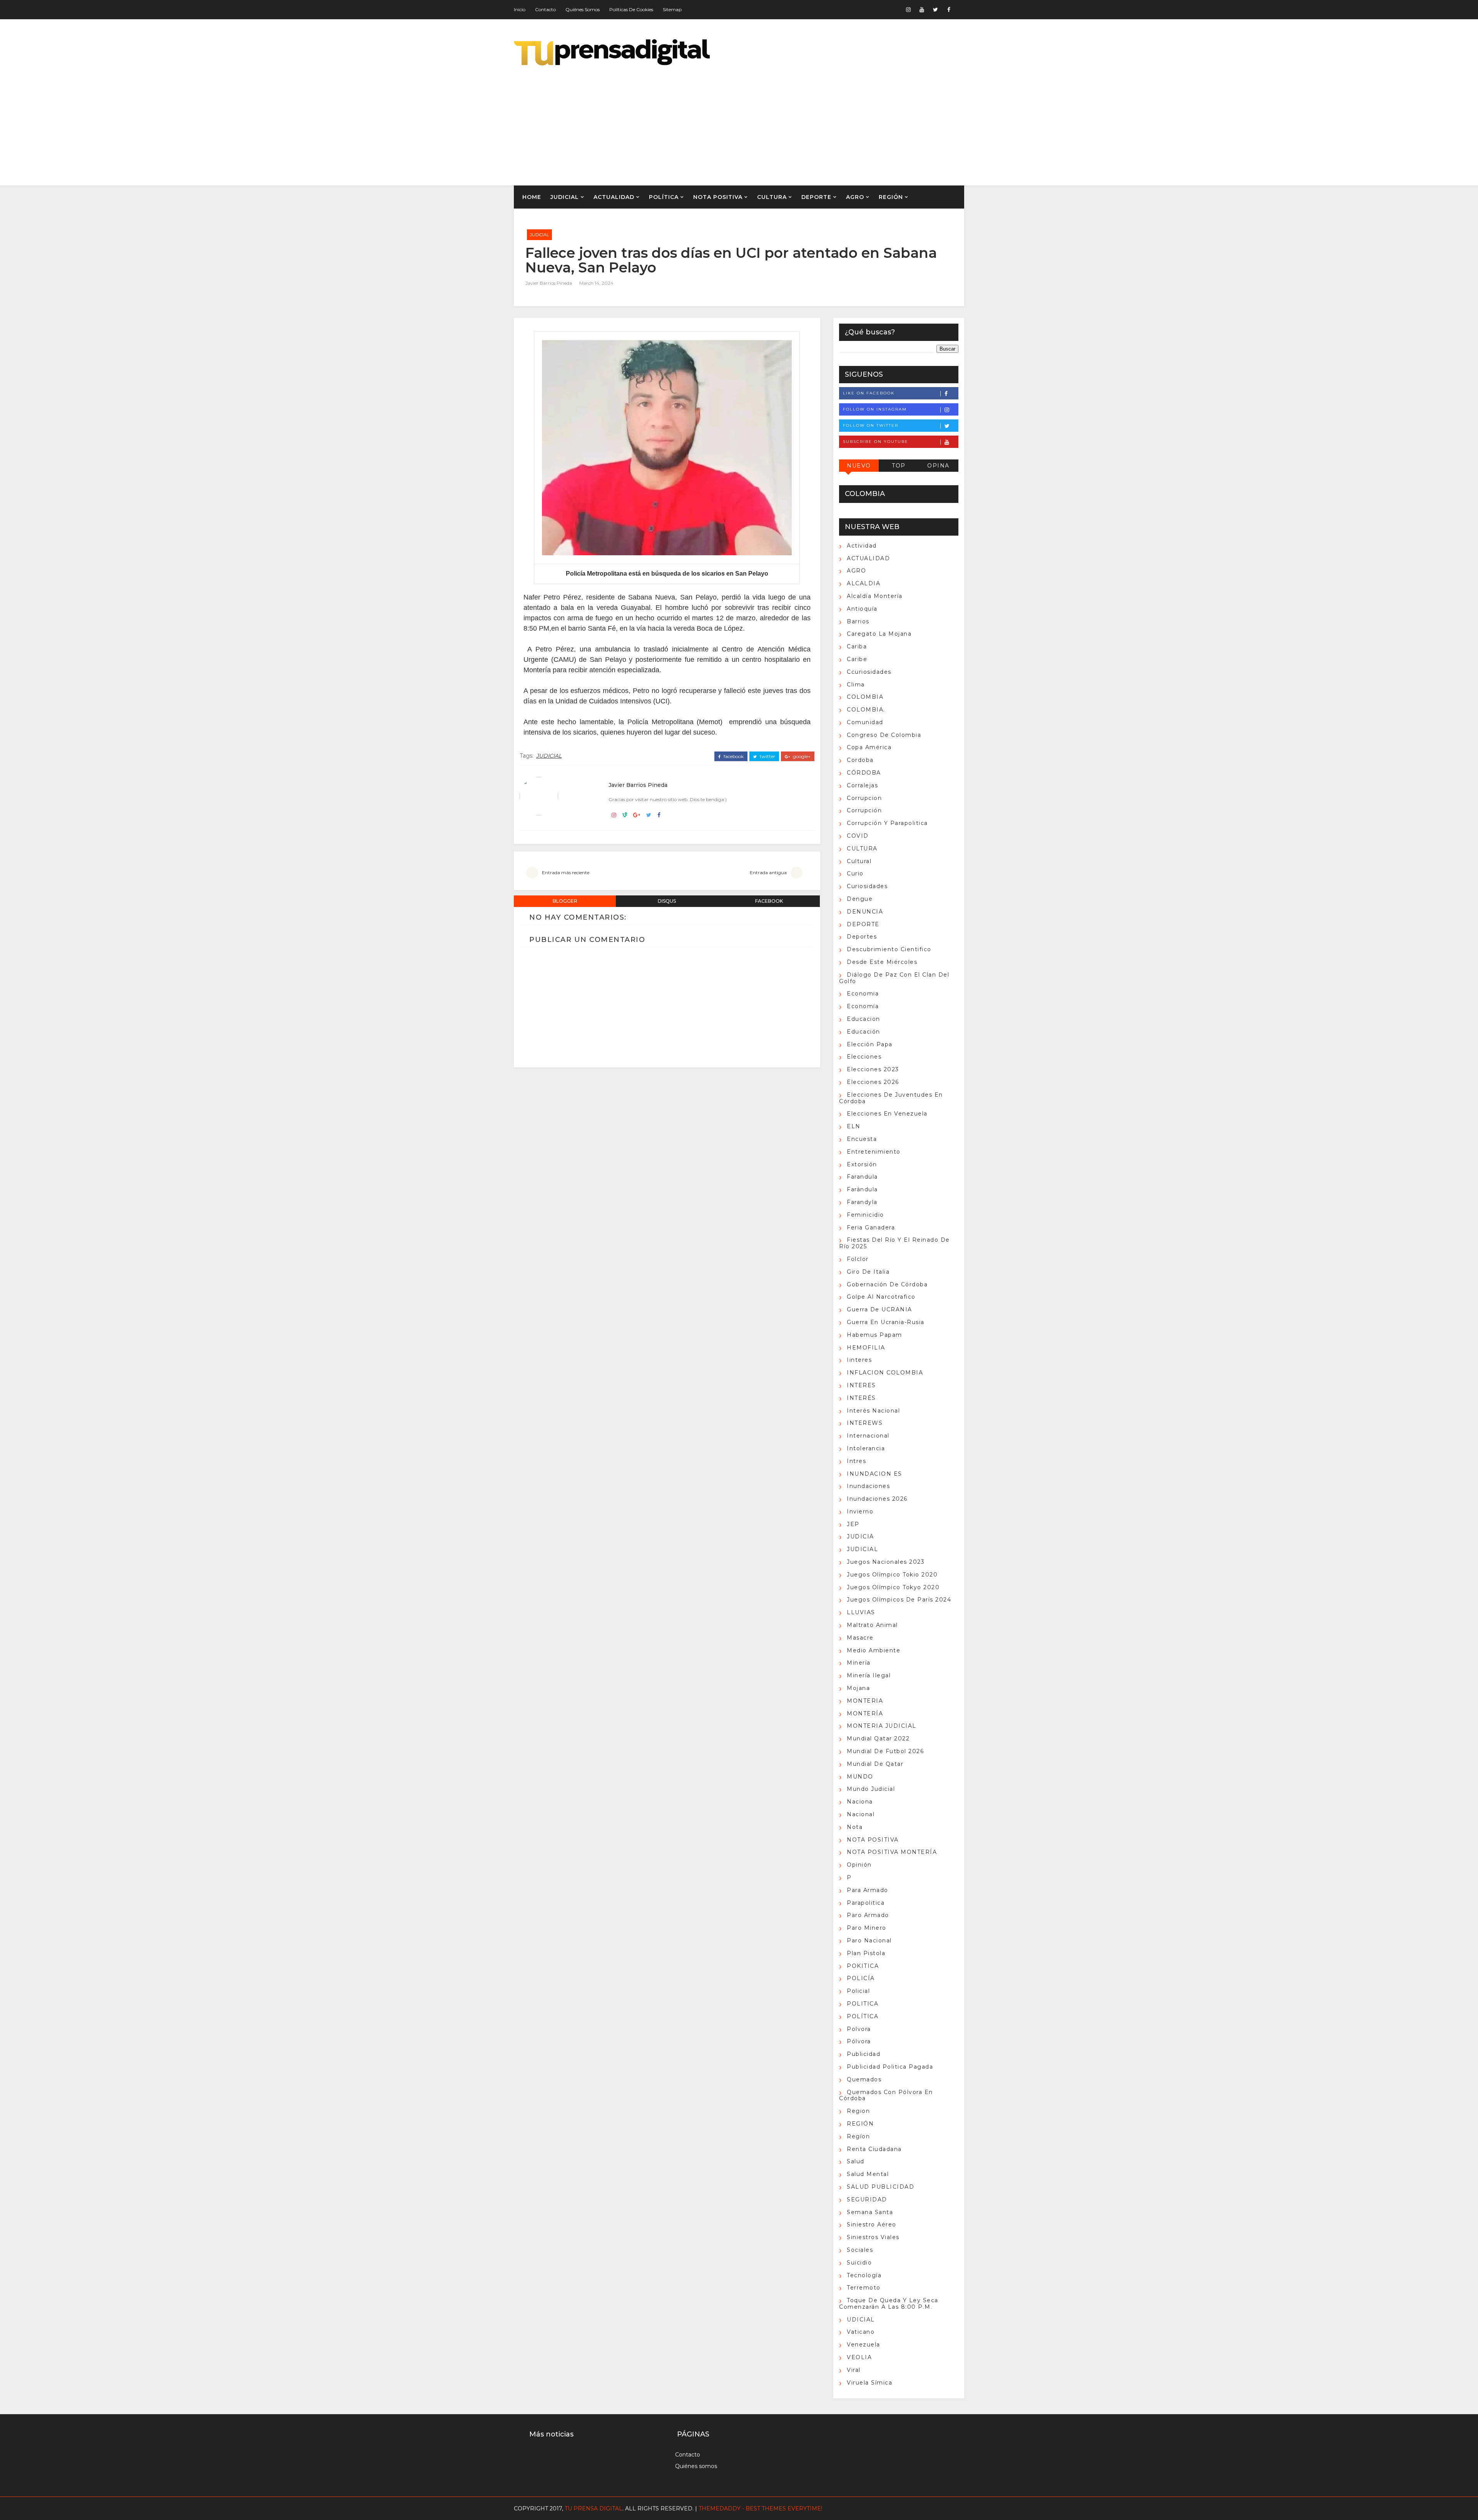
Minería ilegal (869, 1675)
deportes (862, 937)
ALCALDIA (864, 583)
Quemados (864, 2079)
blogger (565, 901)
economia (863, 994)
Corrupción (864, 810)
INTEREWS (865, 1423)
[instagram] (908, 10)
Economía (863, 1006)
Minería (859, 1663)
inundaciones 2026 (877, 1499)
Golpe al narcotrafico (881, 1297)
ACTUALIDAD (614, 197)
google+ (801, 757)
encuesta (862, 1139)
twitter (767, 757)
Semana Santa (870, 2212)
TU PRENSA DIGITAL (594, 2508)
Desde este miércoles (882, 962)
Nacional (861, 1814)
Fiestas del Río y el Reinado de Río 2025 (894, 1243)
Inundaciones (868, 1486)
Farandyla (862, 1202)
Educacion (864, 1019)
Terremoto (864, 2288)
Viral (854, 2370)
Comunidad (865, 722)
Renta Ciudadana (874, 2149)
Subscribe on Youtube (876, 442)
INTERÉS (861, 1398)
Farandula (862, 1177)
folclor (858, 1259)
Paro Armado (868, 1915)
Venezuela (864, 2345)
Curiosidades (867, 886)
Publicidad (864, 2054)
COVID (858, 836)
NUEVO (859, 466)
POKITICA (863, 1966)
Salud (856, 2161)
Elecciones (864, 1057)
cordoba (860, 760)
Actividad (862, 546)
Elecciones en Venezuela (887, 1114)
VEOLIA (859, 2357)
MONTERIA (865, 1701)
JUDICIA (860, 1536)
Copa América (869, 747)
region (858, 2111)
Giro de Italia (868, 1272)
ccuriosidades (869, 672)
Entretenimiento (874, 1152)
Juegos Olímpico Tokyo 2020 (893, 1587)
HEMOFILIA (866, 1348)
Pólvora (859, 2041)
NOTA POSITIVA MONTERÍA (892, 1852)
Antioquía (862, 609)
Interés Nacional (873, 1411)
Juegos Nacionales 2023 (886, 1562)
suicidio (859, 2263)
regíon (858, 2136)
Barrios (858, 621)
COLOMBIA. (866, 710)
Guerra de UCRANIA (879, 1309)
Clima (856, 685)
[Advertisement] (824, 120)
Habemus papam (874, 1335)
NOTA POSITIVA (718, 197)
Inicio (520, 9)
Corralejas (862, 785)
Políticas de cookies (631, 9)
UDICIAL (861, 2320)
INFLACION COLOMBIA (885, 1373)
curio (855, 873)
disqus (667, 901)
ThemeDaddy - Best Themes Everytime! (760, 2508)
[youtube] (922, 10)
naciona (860, 1802)
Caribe (857, 659)
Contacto (545, 9)
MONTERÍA (865, 1713)
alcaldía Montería (875, 596)
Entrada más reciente (566, 873)
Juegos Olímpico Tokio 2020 (892, 1575)
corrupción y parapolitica (887, 823)
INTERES (861, 1385)
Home (532, 197)
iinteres (859, 1360)
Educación (864, 1032)
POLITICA (863, 2004)
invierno (860, 1511)
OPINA (938, 466)
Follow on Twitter (871, 425)
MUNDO (860, 1777)
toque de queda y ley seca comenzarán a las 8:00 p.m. (889, 2304)
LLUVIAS (861, 1612)
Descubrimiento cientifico (889, 949)
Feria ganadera (871, 1227)
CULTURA (772, 197)
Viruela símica (869, 2383)
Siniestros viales (873, 2237)
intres (856, 1461)
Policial (858, 1991)
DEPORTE (816, 197)
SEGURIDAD (867, 2199)
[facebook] (949, 10)
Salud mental (868, 2174)
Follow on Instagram (875, 409)
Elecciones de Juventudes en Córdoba (891, 1098)
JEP (853, 1524)
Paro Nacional (869, 1941)
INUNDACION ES (874, 1474)
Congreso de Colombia (884, 735)
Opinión (859, 1865)
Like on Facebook (869, 393)
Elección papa (870, 1044)
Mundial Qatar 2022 (878, 1738)
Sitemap (672, 9)
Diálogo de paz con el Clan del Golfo (894, 978)
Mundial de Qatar (875, 1764)
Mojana (858, 1688)
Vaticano (861, 2332)
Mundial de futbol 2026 (885, 1751)
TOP (899, 466)
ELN (854, 1126)
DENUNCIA (865, 912)
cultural (859, 861)
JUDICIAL (565, 197)
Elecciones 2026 (873, 1082)
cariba (857, 646)
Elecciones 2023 (873, 1069)
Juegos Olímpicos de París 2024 (899, 1600)
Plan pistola (866, 1953)
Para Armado (868, 1890)
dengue (860, 899)
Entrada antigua (768, 873)
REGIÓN (891, 197)
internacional (868, 1436)
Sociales (860, 2250)
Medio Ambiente (874, 1650)
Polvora (859, 2029)
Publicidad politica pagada (890, 2067)
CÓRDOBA (864, 773)
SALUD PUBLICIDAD (880, 2187)
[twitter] (935, 10)
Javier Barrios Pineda (549, 283)
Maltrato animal (872, 1625)
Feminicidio (865, 1215)
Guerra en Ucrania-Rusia (886, 1322)
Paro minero (867, 1928)
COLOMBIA (865, 697)
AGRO (855, 197)
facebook (733, 757)
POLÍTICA (664, 197)
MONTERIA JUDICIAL (882, 1726)
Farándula (862, 1189)
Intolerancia (866, 1448)
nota (855, 1827)
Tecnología (864, 2275)
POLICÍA (861, 1978)
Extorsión (862, 1164)
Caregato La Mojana (879, 634)
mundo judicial (871, 1789)
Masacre (860, 1638)
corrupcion (864, 798)
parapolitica (866, 1903)
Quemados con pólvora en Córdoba (886, 2095)
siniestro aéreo (872, 2224)
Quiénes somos (583, 9)
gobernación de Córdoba (887, 1284)
